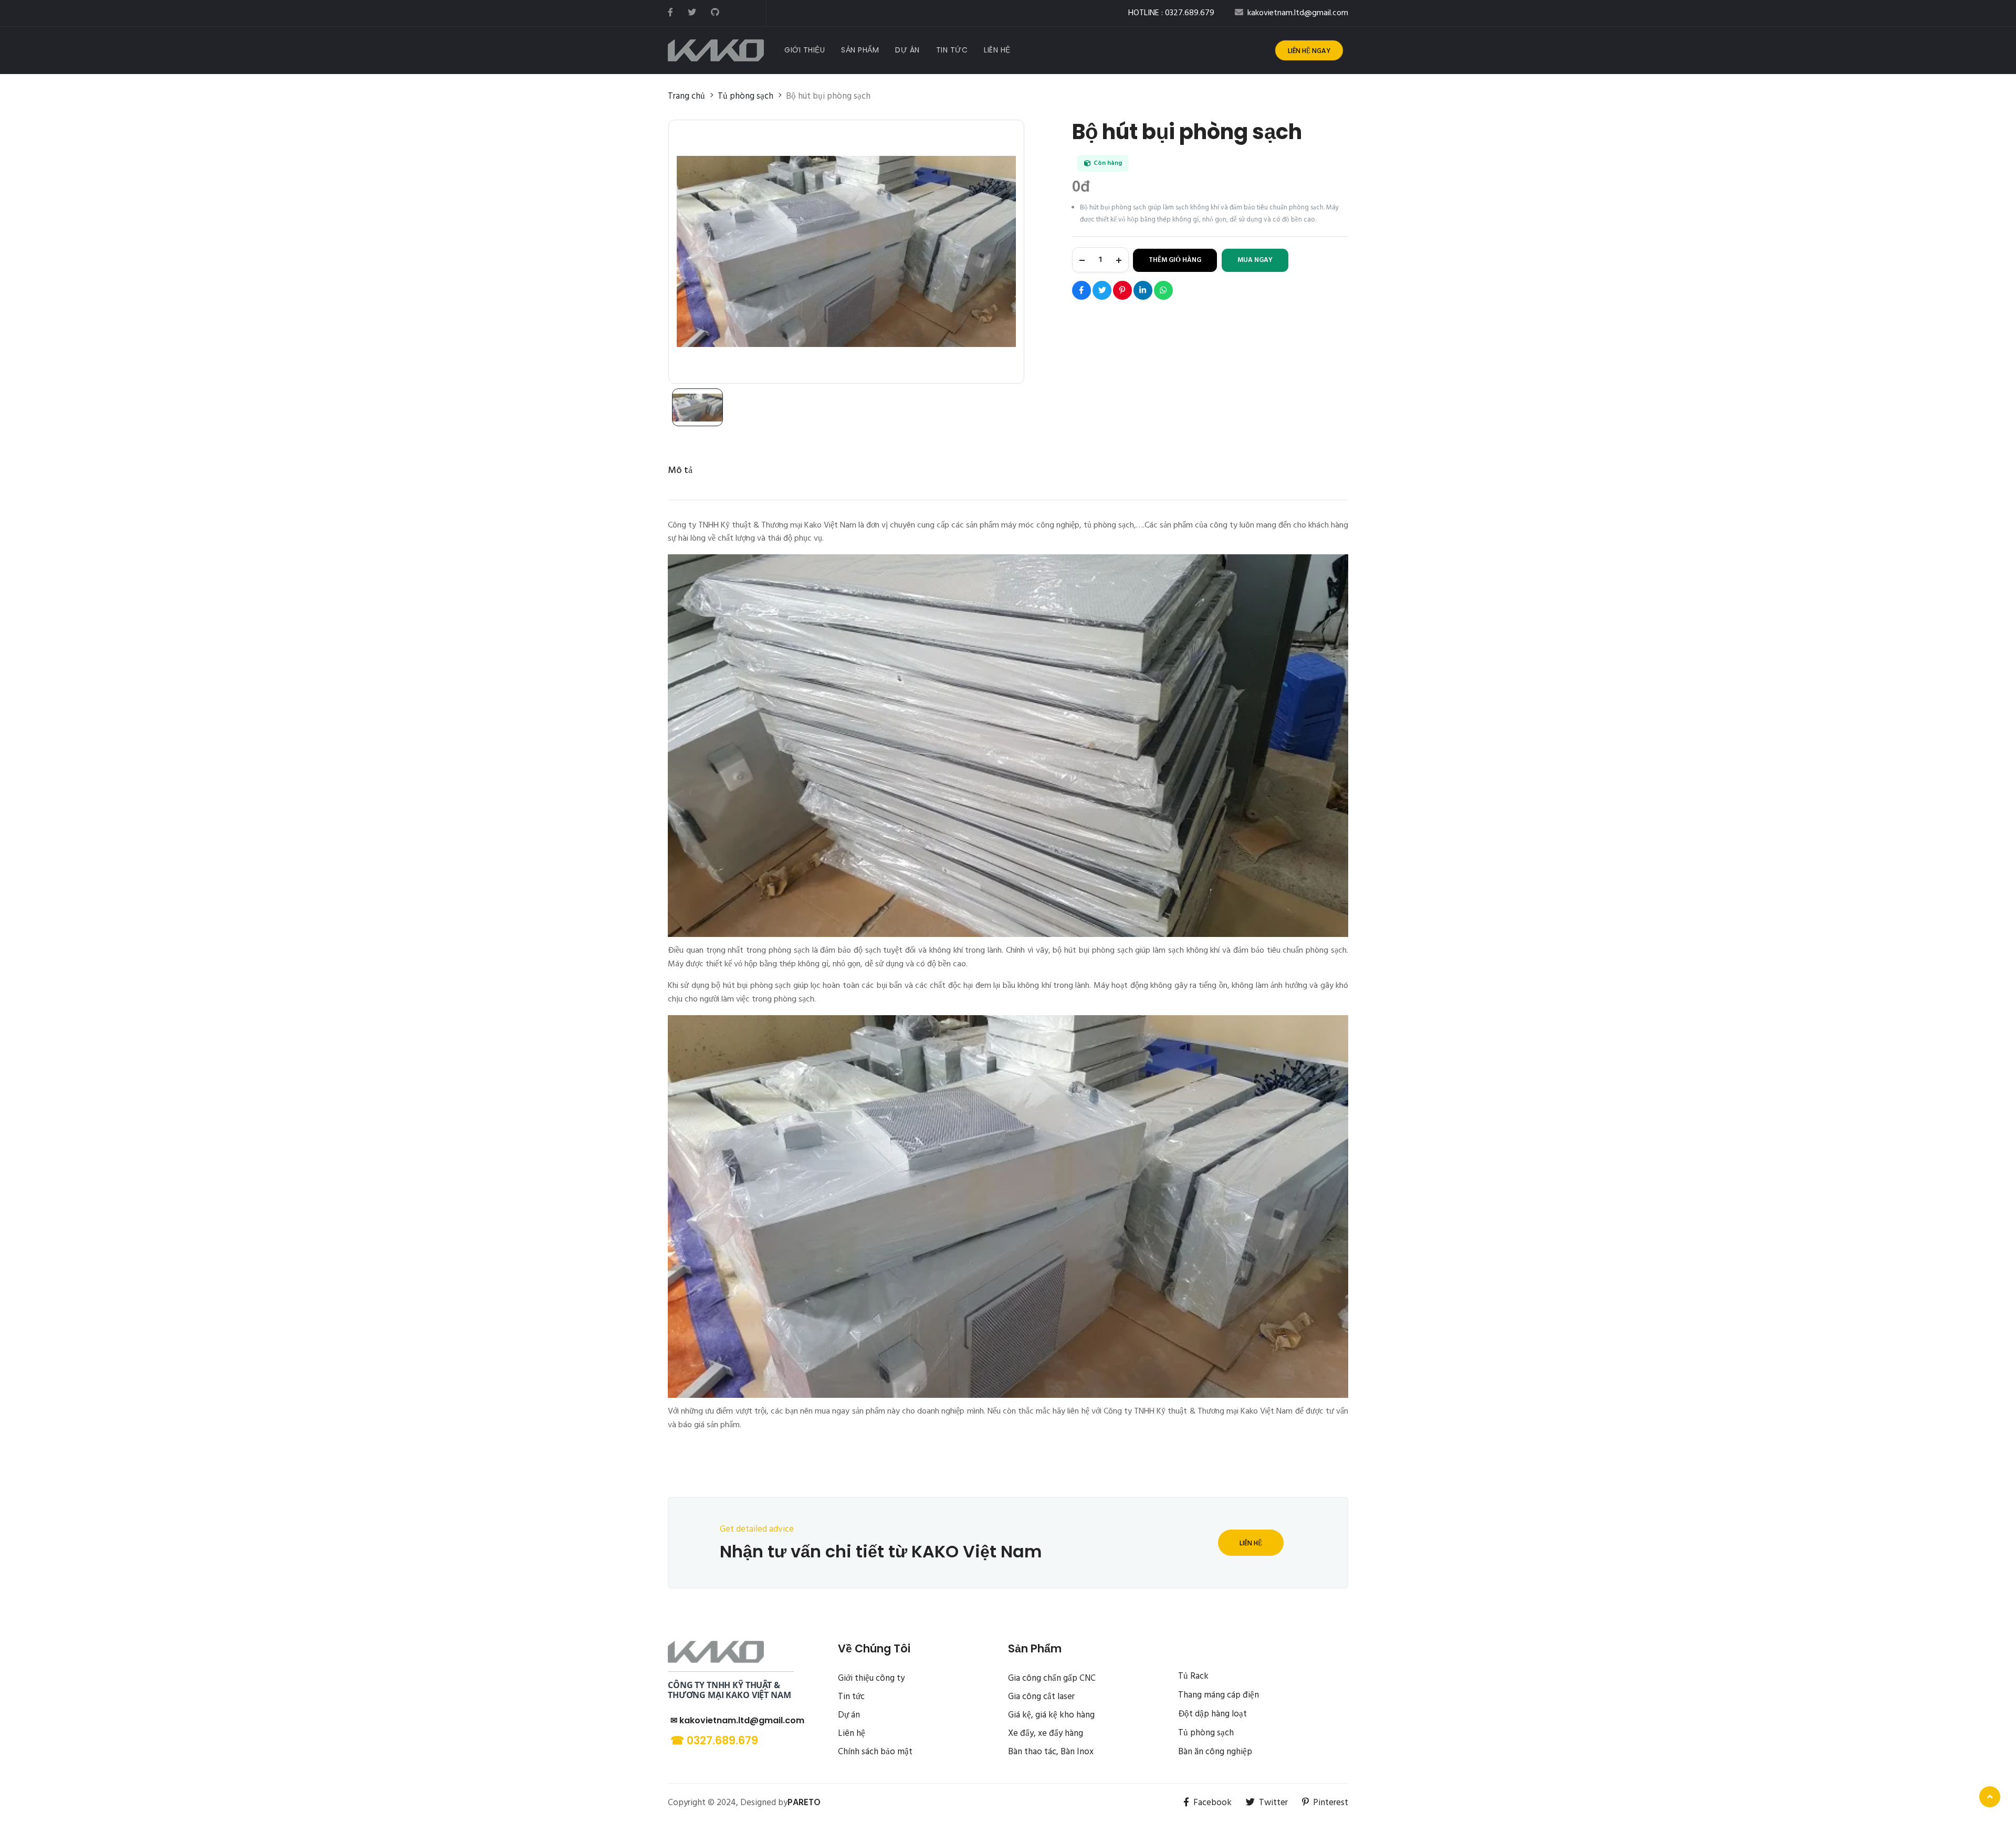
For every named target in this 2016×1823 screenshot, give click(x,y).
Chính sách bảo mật (875, 1752)
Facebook (1212, 1803)
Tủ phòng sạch (1206, 1733)
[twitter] (692, 13)
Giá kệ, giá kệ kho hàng (1051, 1715)
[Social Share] (1081, 290)
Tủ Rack (1193, 1676)
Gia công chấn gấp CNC (1052, 1678)
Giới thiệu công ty (871, 1678)
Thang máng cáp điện (1219, 1695)
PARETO (804, 1803)
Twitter (1273, 1803)
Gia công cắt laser (1041, 1697)
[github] (715, 13)
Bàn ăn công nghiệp (1215, 1752)
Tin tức (851, 1697)
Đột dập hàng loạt (1212, 1714)
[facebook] (670, 13)
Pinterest (1331, 1803)
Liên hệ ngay (1309, 51)
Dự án (849, 1715)
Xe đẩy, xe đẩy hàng (1046, 1734)
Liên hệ (1251, 1543)
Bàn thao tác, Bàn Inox (1051, 1752)
